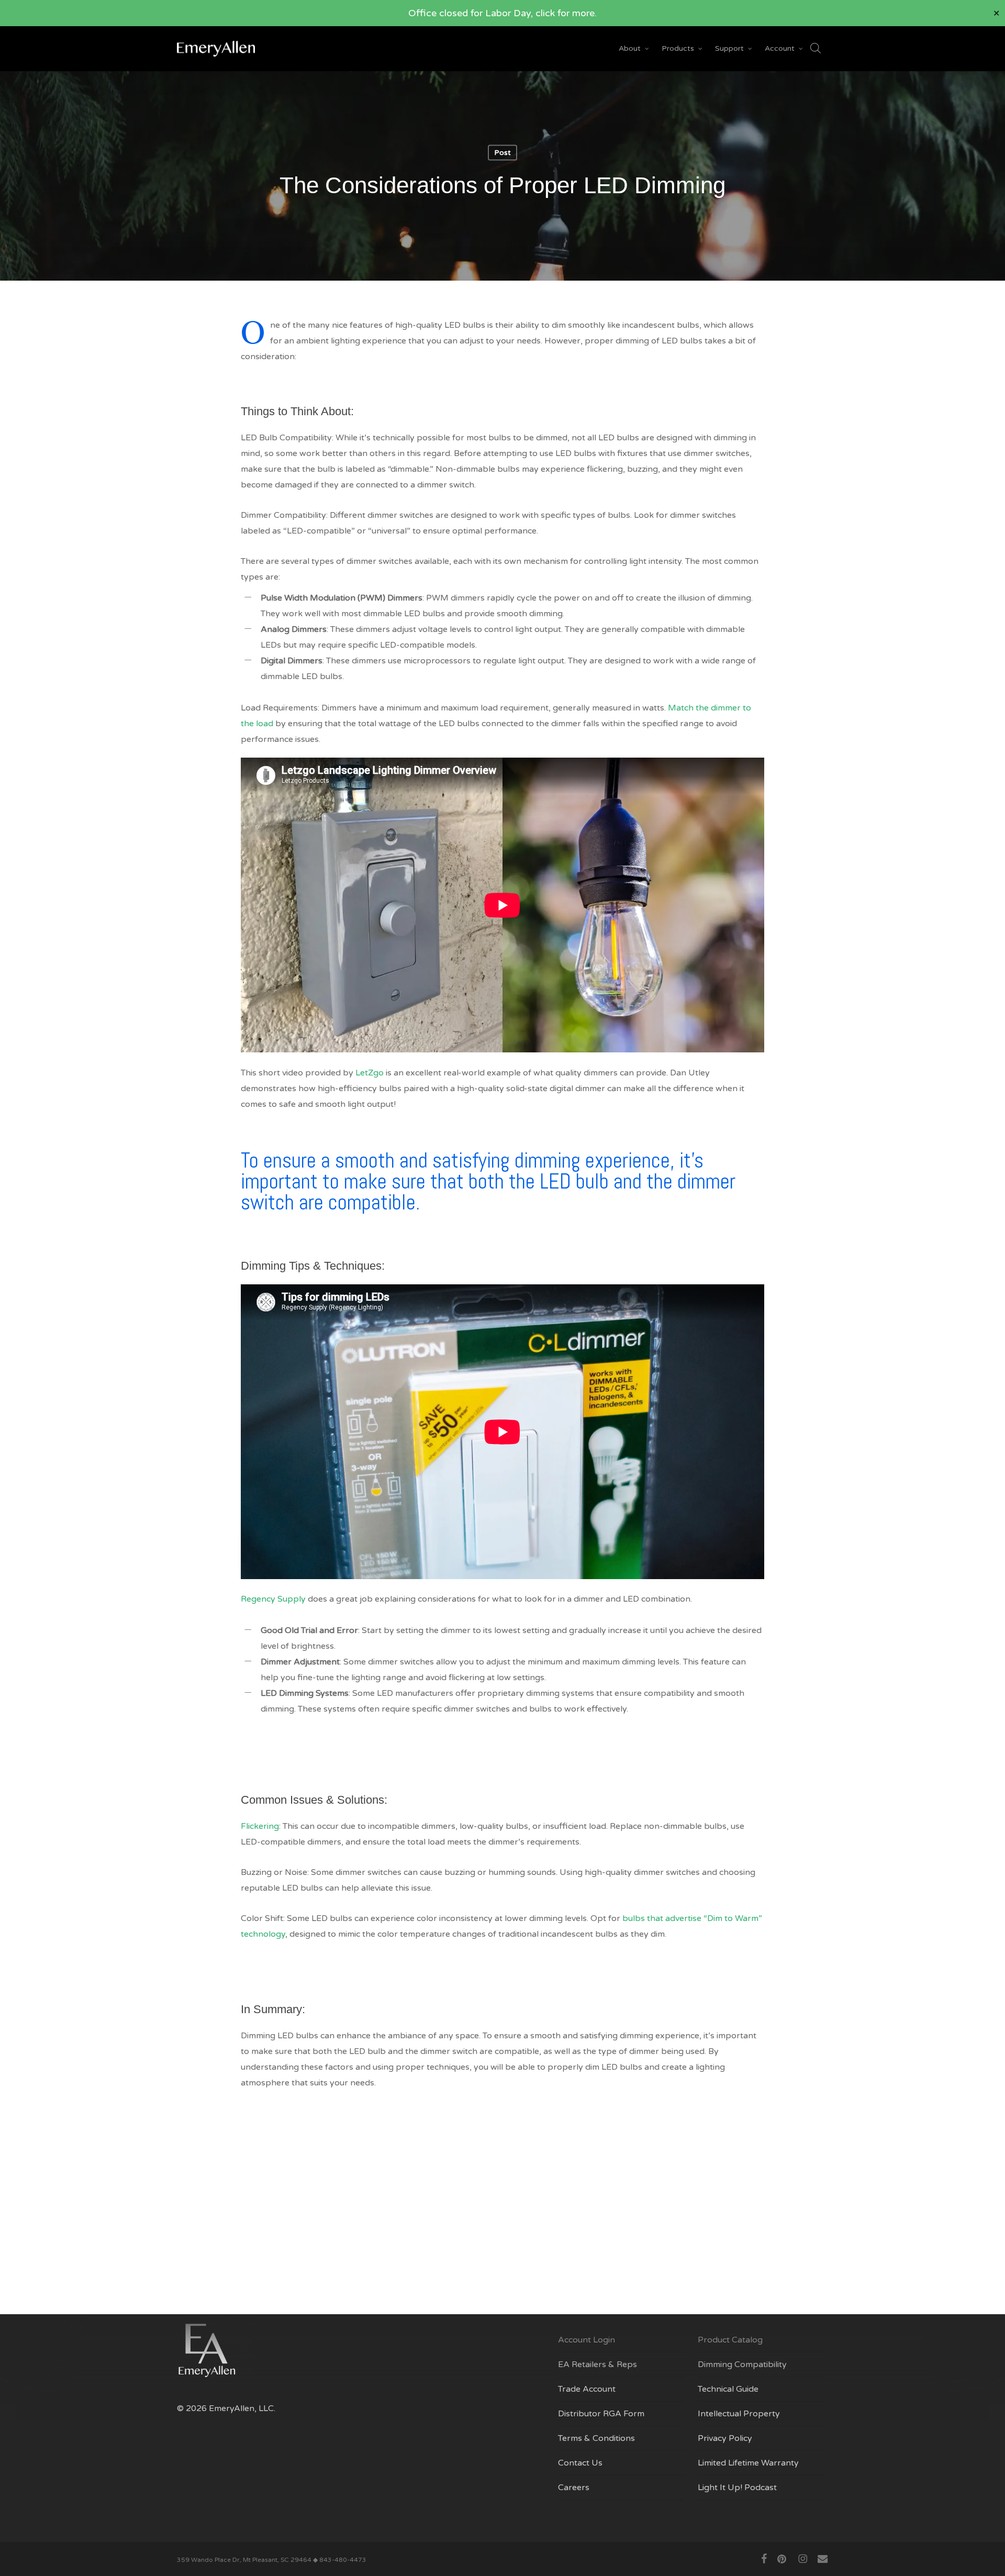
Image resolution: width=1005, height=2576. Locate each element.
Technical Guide (728, 2389)
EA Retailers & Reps (598, 2364)
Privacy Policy (725, 2438)
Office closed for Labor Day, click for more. (502, 13)
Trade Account (587, 2389)
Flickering (260, 1826)
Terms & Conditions (596, 2438)
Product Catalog (730, 2340)
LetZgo (370, 1073)
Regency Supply (273, 1599)
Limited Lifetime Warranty (748, 2463)
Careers (574, 2488)
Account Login (587, 2340)
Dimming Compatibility (742, 2364)
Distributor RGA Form (601, 2414)
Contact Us (580, 2463)
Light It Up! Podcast (737, 2488)
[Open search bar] (816, 49)
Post (502, 153)
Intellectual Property (739, 2414)
